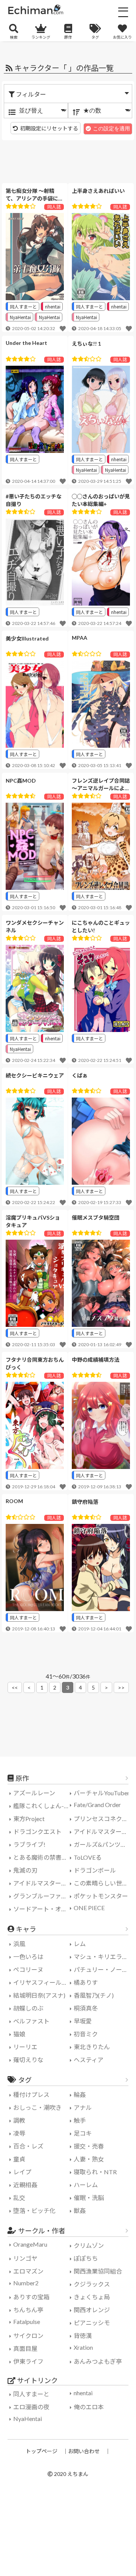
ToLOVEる (88, 1857)
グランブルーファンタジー (42, 1896)
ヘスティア (89, 2060)
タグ (95, 37)
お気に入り (122, 37)
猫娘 (19, 2034)
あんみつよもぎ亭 (98, 2361)
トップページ (42, 2451)
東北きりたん (92, 2047)
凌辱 (19, 2133)
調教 (19, 2120)
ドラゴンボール (95, 1870)
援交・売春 (89, 2146)
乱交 (19, 2198)
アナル (83, 2107)
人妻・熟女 (89, 2159)
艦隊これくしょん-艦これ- (42, 1806)
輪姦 (80, 2094)
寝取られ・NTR (95, 2172)
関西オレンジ (92, 2310)
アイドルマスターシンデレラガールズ (103, 1831)
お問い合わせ (84, 2451)
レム (80, 1944)
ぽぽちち (86, 2258)
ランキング (41, 37)
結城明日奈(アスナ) (39, 1995)
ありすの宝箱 (31, 2297)
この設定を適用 (111, 128)
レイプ (22, 2172)
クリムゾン (89, 2245)
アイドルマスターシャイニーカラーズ (42, 1883)
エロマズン (28, 2271)
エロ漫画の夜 (31, 2407)
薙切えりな (28, 2060)
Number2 (26, 2283)
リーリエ (25, 2047)
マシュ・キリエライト (103, 1957)
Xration (83, 2347)
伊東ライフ (28, 2361)
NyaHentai (20, 317)
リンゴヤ (25, 2258)
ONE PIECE (89, 1908)
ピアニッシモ (92, 2323)
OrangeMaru (30, 2244)
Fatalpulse (27, 2322)
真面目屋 (25, 2348)
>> (121, 1687)
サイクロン (28, 2336)
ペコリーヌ (28, 1969)
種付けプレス (31, 2094)
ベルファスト (31, 2021)
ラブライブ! (29, 1844)
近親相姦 (25, 2185)
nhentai (53, 306)
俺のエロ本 (89, 2407)
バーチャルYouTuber (102, 1793)
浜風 (19, 1944)
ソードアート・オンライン (42, 1909)
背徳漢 (83, 2336)
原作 (68, 37)
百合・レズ (28, 2146)
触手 (80, 2120)
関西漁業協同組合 (98, 2271)
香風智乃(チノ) (94, 1995)
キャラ (26, 1929)
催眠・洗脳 (89, 2198)
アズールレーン (34, 1793)
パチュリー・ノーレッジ (103, 1969)
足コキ (83, 2133)
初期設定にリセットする (49, 128)
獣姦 (80, 2210)
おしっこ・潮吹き (37, 2107)
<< (15, 1687)
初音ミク (86, 2034)
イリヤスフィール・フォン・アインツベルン (42, 1982)
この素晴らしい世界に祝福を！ (103, 1883)
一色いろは (28, 1957)
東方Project (29, 1819)
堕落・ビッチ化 (34, 2210)
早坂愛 (83, 2021)
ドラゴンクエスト (37, 1831)
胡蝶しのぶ (28, 2008)
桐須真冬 (86, 2008)
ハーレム (86, 2185)
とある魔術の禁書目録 (42, 1857)
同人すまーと (23, 306)
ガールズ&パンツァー (103, 1844)
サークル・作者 (42, 2231)
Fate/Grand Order (97, 1805)
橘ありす (86, 1982)
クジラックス (92, 2284)
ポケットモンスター (101, 1896)
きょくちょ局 (92, 2297)
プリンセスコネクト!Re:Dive (103, 1819)
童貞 (19, 2159)
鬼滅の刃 (25, 1870)
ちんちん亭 (28, 2310)
